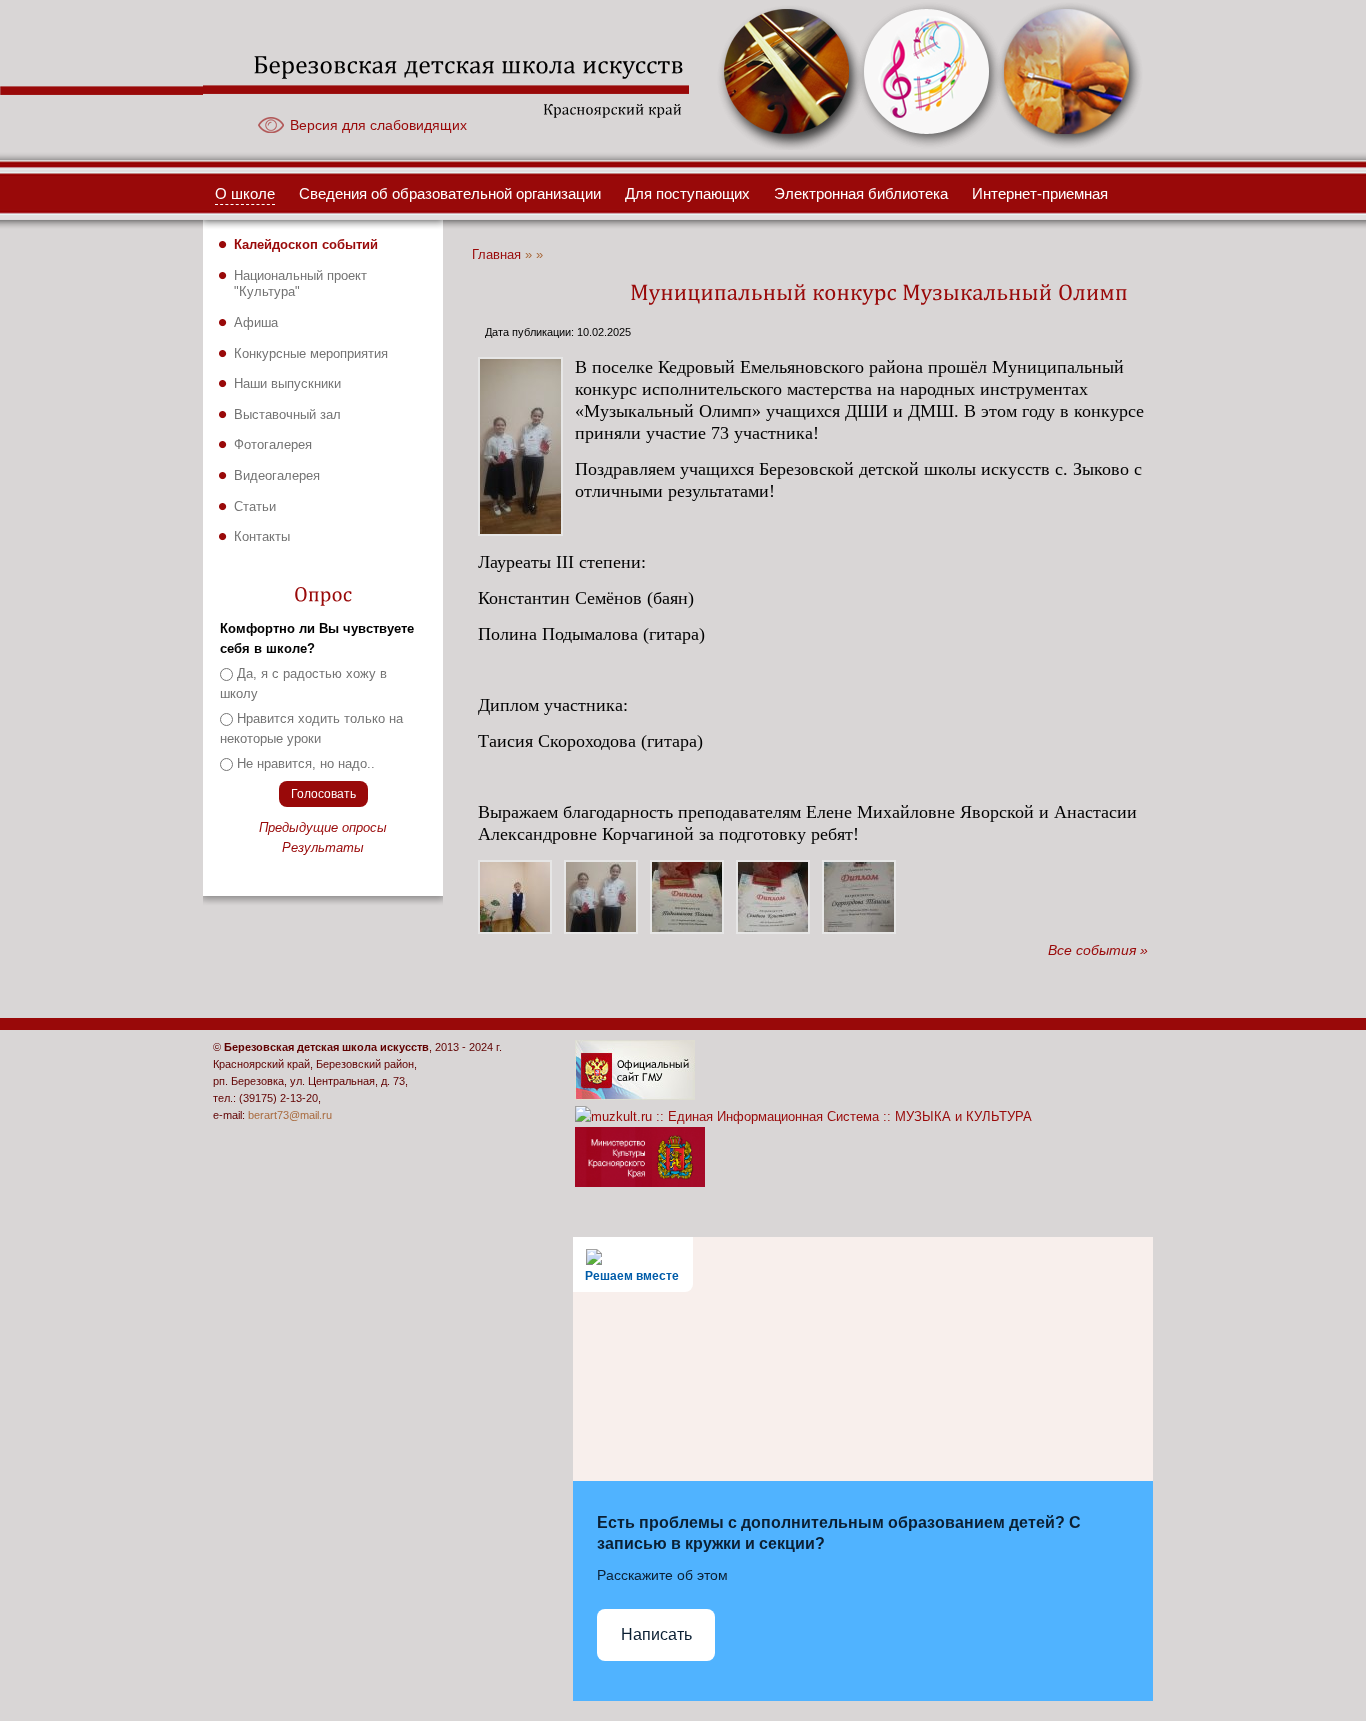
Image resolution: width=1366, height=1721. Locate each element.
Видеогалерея (277, 475)
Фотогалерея (273, 444)
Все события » (1098, 950)
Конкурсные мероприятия (311, 353)
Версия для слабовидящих (378, 125)
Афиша (256, 322)
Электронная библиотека (861, 194)
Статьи (255, 506)
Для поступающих (687, 194)
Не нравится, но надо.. (306, 763)
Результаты (323, 847)
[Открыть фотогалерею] (788, 145)
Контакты (262, 536)
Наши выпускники (287, 383)
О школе (245, 194)
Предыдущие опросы (323, 827)
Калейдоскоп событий (306, 244)
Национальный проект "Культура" (300, 284)
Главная (496, 255)
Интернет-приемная (1040, 194)
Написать (656, 1634)
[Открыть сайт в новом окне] (635, 1095)
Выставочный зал (287, 414)
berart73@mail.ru (290, 1115)
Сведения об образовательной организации (450, 194)
